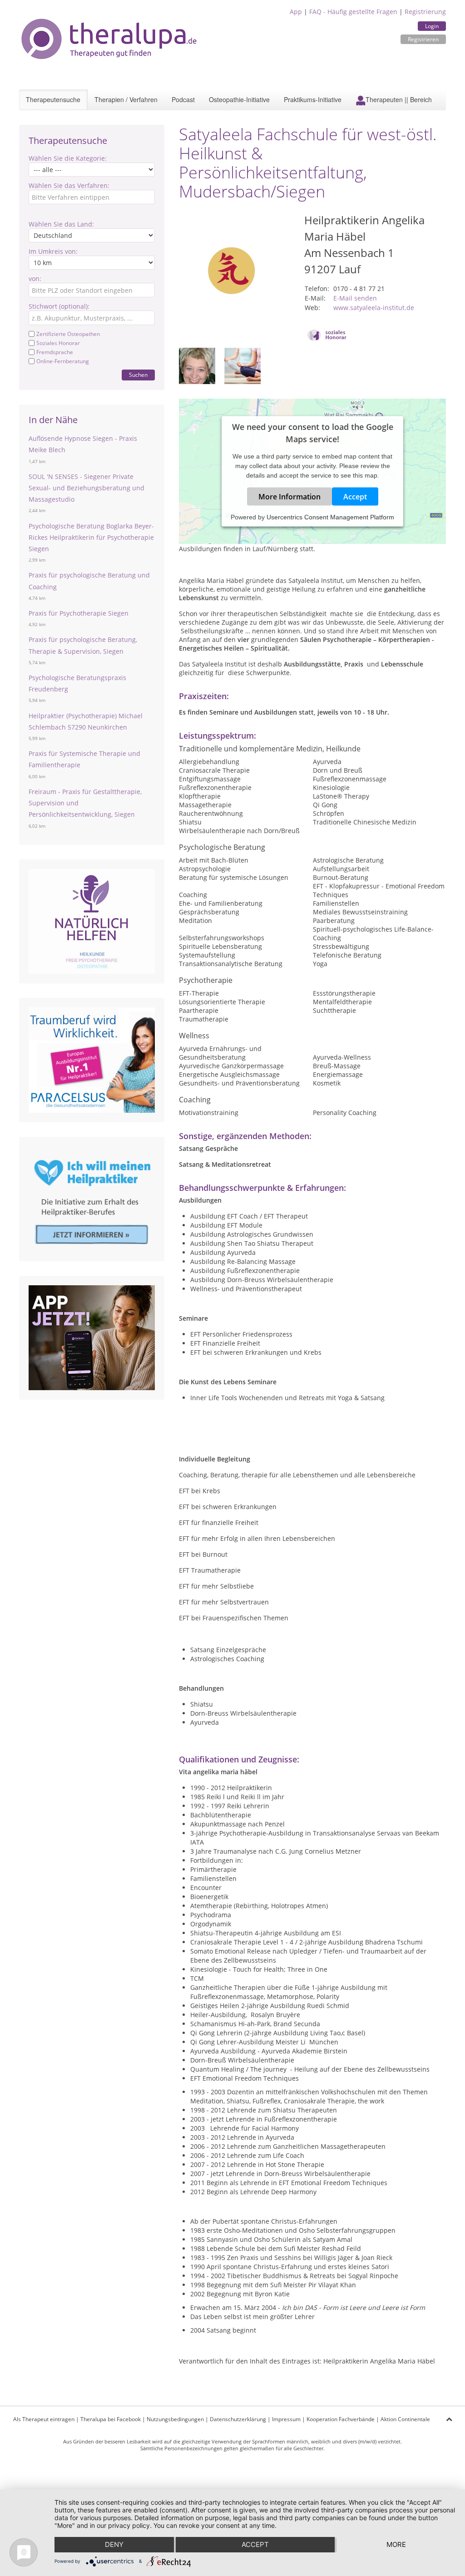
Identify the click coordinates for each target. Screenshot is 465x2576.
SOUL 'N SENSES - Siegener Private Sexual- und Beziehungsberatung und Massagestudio (87, 488)
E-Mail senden (355, 298)
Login (432, 26)
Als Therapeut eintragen (44, 2419)
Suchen (138, 375)
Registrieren (423, 39)
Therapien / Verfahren (126, 99)
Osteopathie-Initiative (239, 99)
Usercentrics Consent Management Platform (330, 517)
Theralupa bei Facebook (111, 2419)
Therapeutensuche (53, 99)
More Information (289, 497)
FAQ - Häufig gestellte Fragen (353, 12)
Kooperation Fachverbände (341, 2419)
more (396, 2544)
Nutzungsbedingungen (175, 2419)
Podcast (183, 99)
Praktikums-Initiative (313, 99)
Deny (114, 2544)
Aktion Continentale (405, 2419)
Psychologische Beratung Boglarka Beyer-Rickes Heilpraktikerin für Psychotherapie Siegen (91, 537)
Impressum (286, 2419)
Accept (355, 497)
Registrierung (425, 12)
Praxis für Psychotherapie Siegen (79, 613)
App (296, 12)
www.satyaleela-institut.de (374, 308)
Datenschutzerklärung (238, 2419)
